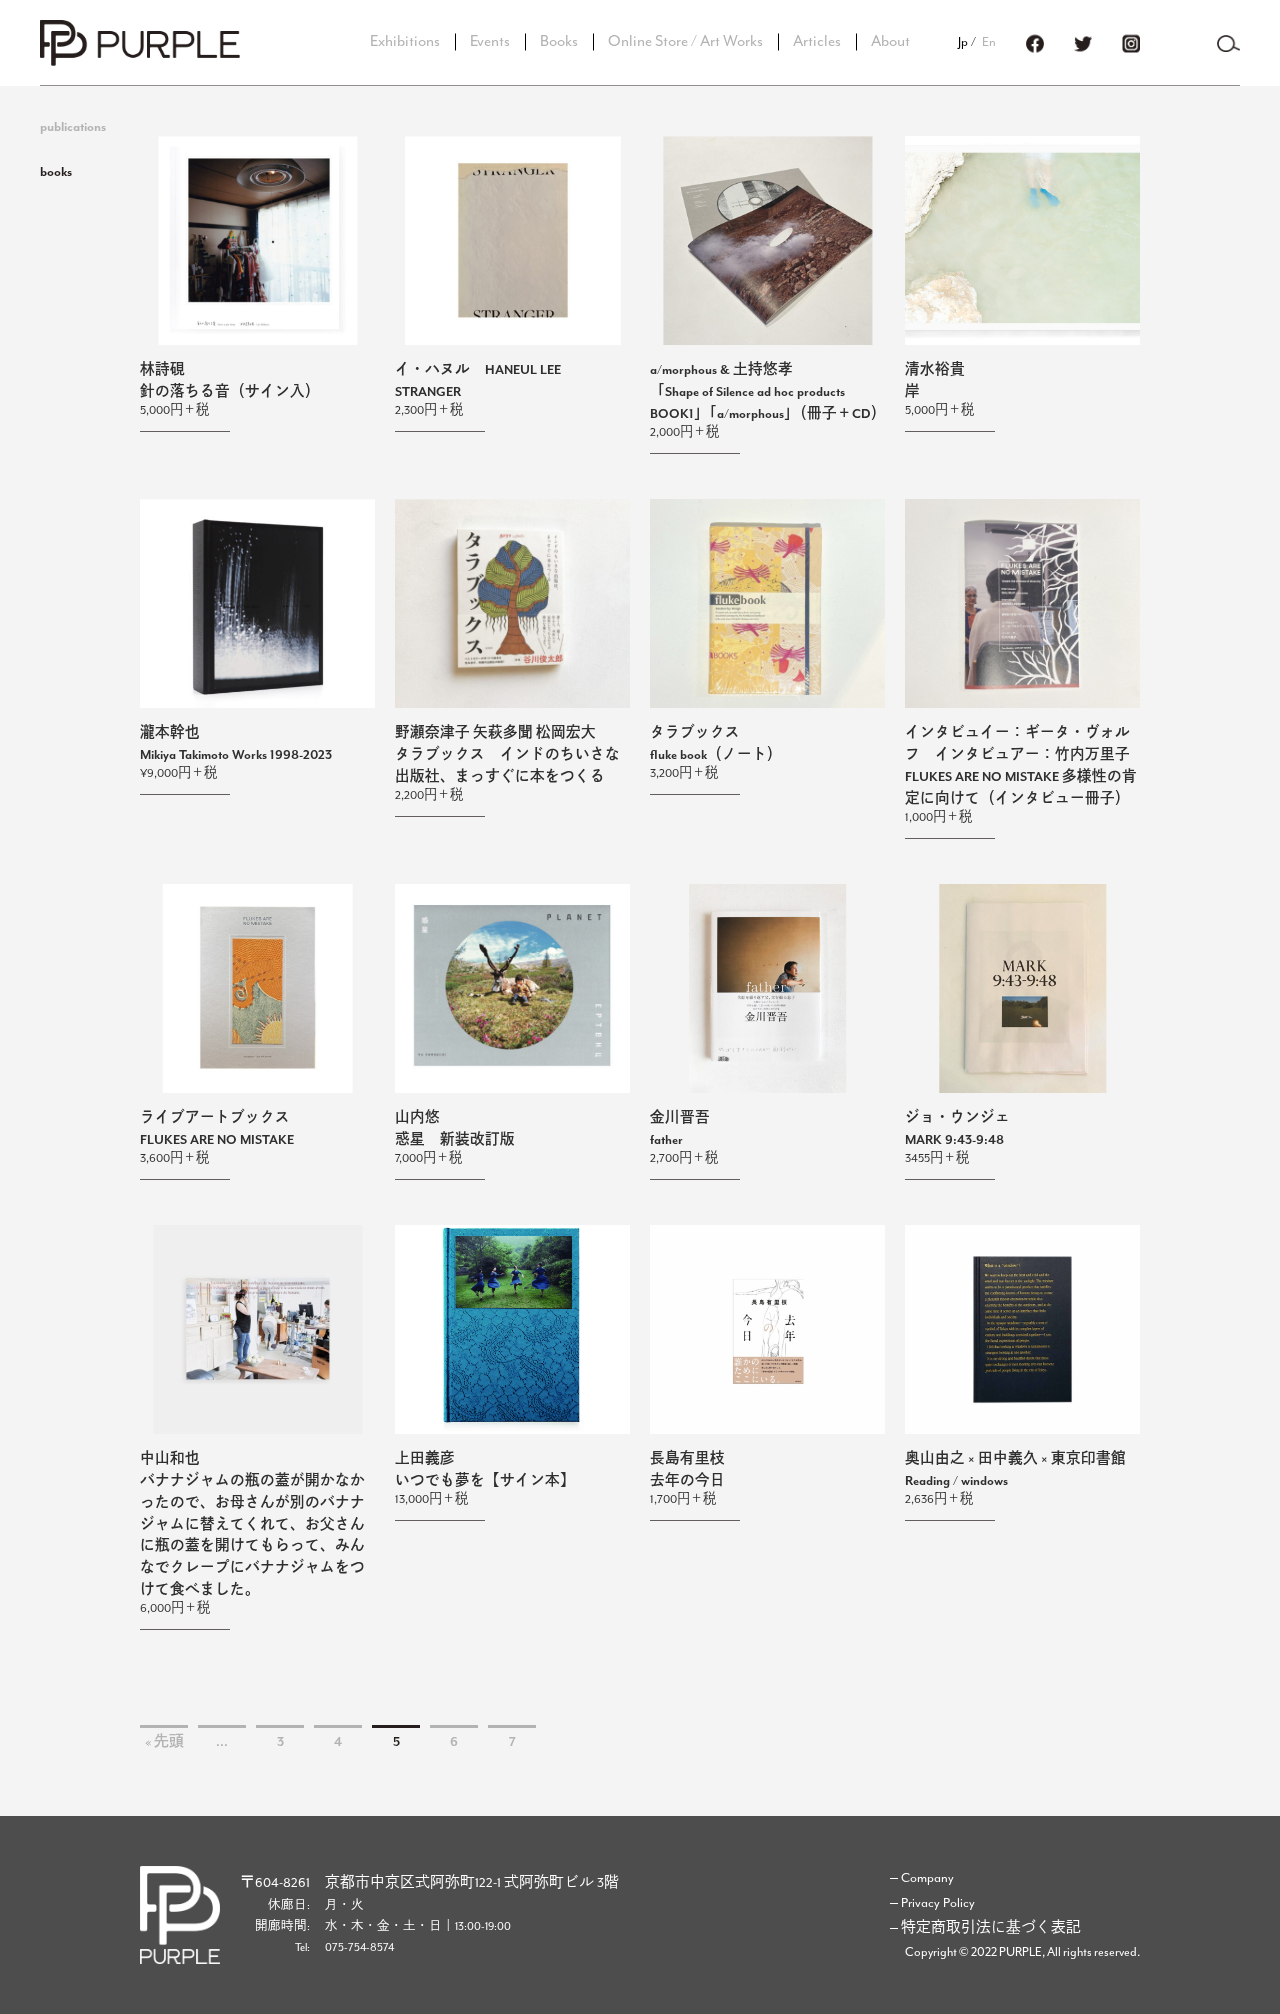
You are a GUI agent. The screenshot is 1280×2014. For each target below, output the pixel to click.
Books (559, 41)
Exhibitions (405, 41)
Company (927, 1878)
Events (490, 41)
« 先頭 (164, 1742)
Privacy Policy (938, 1903)
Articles (817, 41)
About (890, 41)
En (989, 42)
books (56, 172)
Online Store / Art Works (685, 41)
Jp (963, 42)
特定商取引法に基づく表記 (991, 1928)
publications (73, 127)
